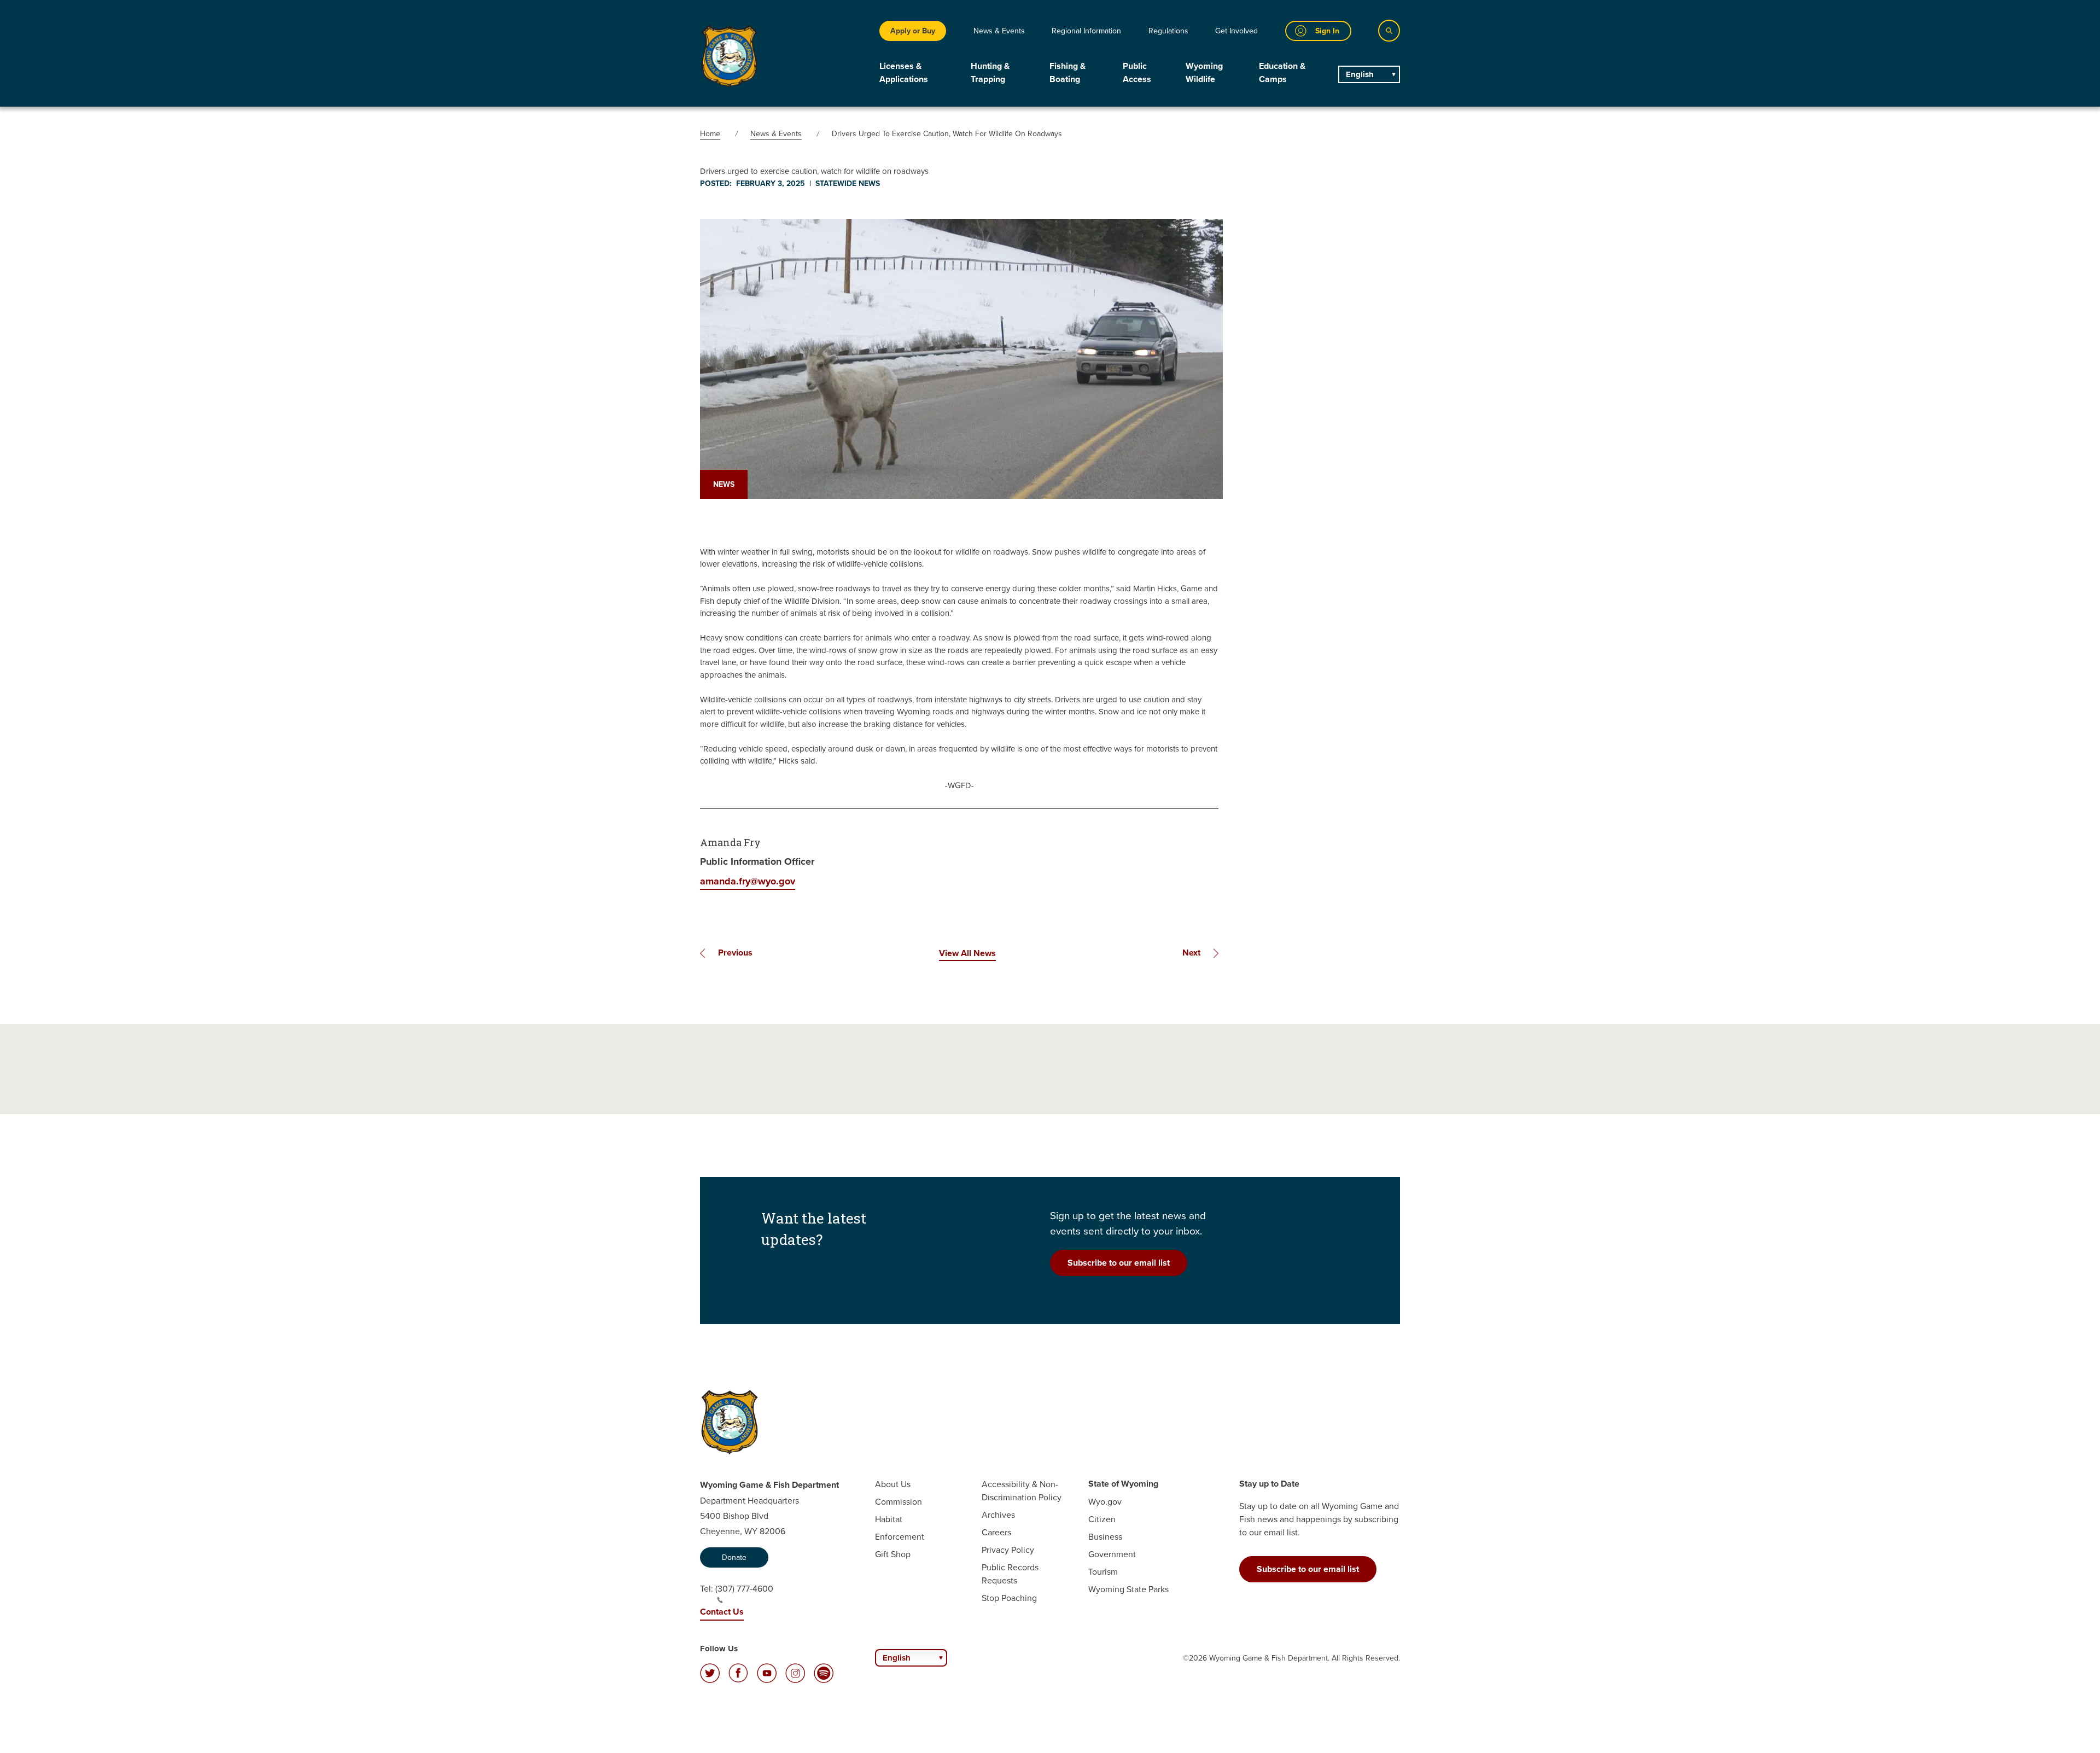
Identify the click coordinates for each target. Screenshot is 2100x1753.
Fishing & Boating (1067, 72)
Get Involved (1236, 31)
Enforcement (900, 1536)
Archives (998, 1515)
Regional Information (1086, 31)
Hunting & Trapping (990, 72)
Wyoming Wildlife (1204, 72)
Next (1191, 953)
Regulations (1168, 31)
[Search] (1389, 31)
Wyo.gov (1105, 1501)
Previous (735, 953)
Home (710, 133)
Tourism (1103, 1571)
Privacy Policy (1008, 1550)
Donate (734, 1557)
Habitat (889, 1519)
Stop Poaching (1009, 1598)
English (1360, 74)
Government (1112, 1554)
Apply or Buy (913, 31)
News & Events (999, 31)
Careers (996, 1532)
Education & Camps (1282, 72)
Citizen (1102, 1519)
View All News (967, 953)
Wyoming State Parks (1128, 1589)
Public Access (1137, 72)
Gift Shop (893, 1554)
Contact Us (722, 1612)
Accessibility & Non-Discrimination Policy (1022, 1490)
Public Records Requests (1010, 1574)
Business (1105, 1536)
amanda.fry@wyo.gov (748, 881)
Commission (899, 1501)
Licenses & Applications (904, 72)
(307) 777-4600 (744, 1588)
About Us (893, 1484)
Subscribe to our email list (1119, 1263)
